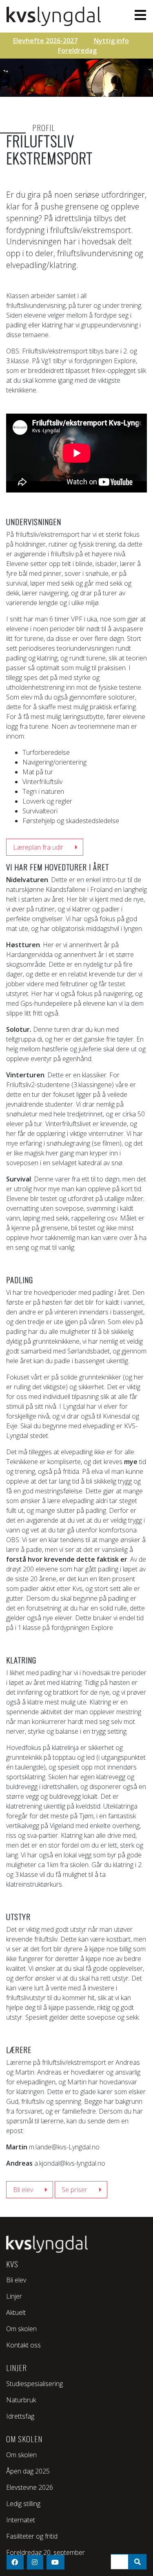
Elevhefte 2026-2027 (45, 41)
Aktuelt (16, 2312)
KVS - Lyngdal (55, 16)
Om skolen (21, 2329)
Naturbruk (21, 2400)
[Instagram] (35, 2562)
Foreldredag (77, 50)
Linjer (14, 2296)
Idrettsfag (20, 2416)
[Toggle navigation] (138, 15)
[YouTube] (55, 2562)
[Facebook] (15, 2562)
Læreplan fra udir (38, 847)
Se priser (74, 2190)
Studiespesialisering (34, 2384)
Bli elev (23, 2190)
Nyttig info (111, 41)
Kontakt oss (23, 2345)
